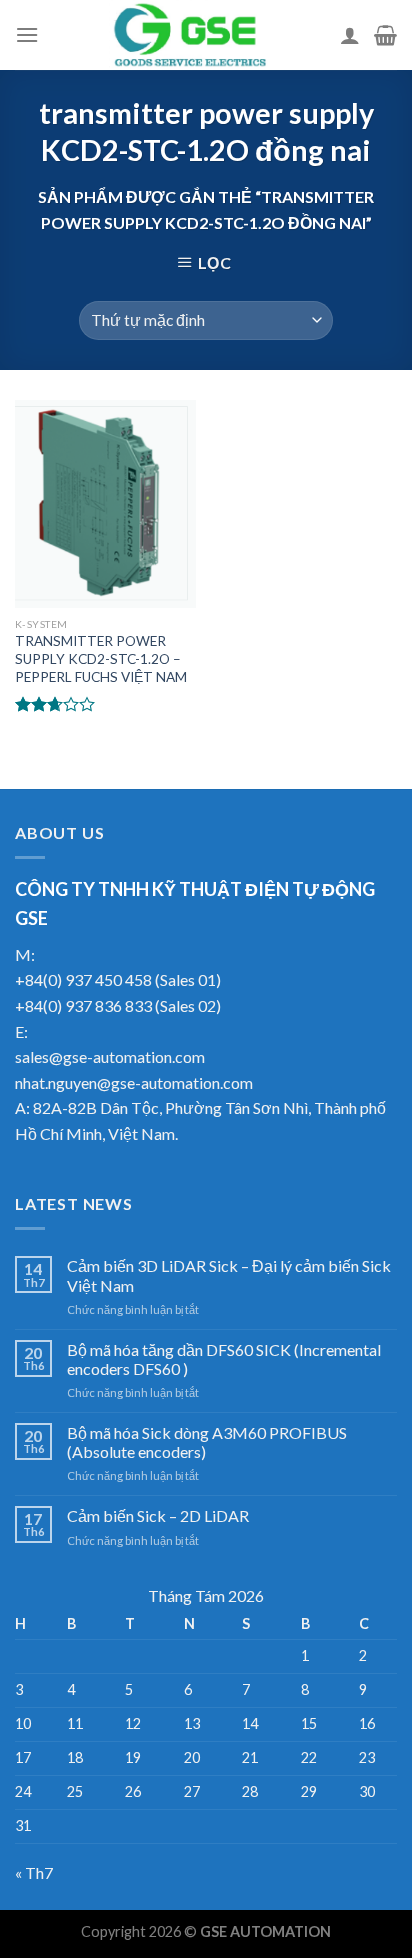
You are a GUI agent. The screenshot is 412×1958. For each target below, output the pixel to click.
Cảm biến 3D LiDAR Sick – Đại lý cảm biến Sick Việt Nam (229, 1275)
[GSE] (189, 35)
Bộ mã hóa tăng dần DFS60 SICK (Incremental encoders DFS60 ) (224, 1359)
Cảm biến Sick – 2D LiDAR (158, 1515)
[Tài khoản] (350, 35)
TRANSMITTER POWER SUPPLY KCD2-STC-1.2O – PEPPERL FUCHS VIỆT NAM (101, 658)
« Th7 (34, 1872)
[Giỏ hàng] (385, 35)
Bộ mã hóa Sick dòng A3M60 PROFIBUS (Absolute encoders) (207, 1442)
